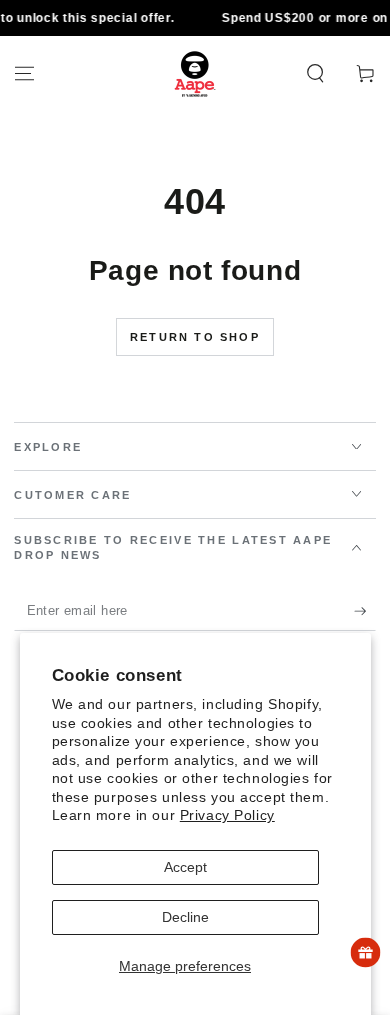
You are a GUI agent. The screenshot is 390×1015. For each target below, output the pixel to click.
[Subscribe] (365, 612)
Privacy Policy (227, 815)
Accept (185, 867)
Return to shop (195, 337)
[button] (315, 74)
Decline (185, 917)
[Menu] (24, 74)
